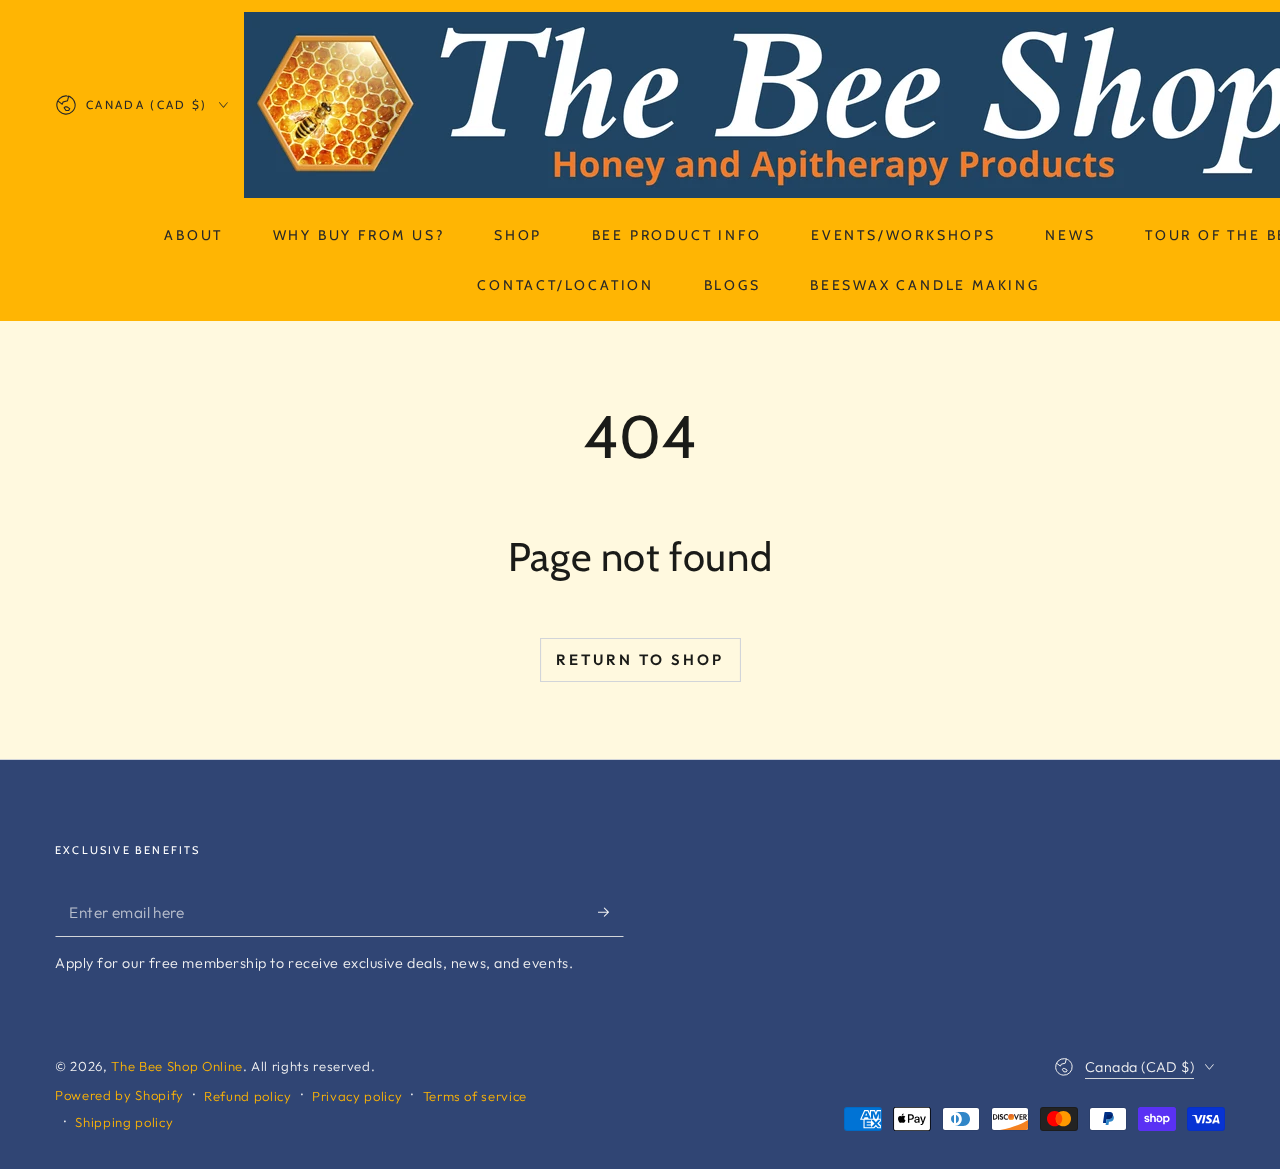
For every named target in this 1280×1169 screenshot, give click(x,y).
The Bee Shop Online (177, 1066)
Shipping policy (124, 1122)
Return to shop (640, 659)
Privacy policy (357, 1096)
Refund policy (248, 1096)
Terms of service (475, 1096)
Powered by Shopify (119, 1095)
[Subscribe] (610, 912)
